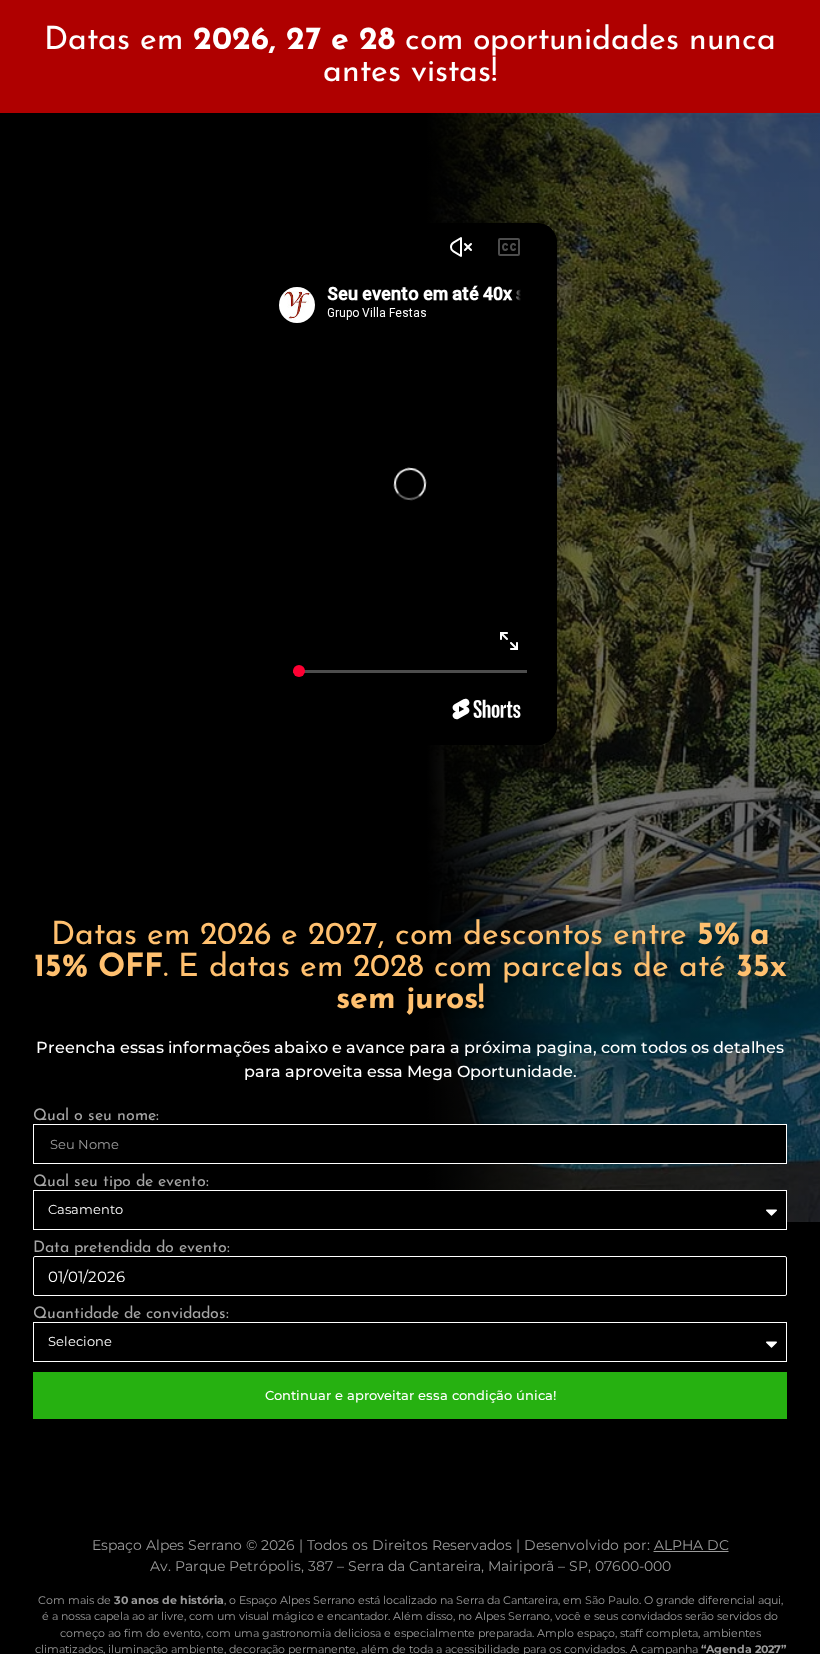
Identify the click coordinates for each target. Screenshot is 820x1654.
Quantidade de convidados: (131, 1314)
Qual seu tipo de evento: (121, 1182)
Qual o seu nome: (96, 1116)
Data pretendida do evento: (131, 1248)
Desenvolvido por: (626, 1545)
